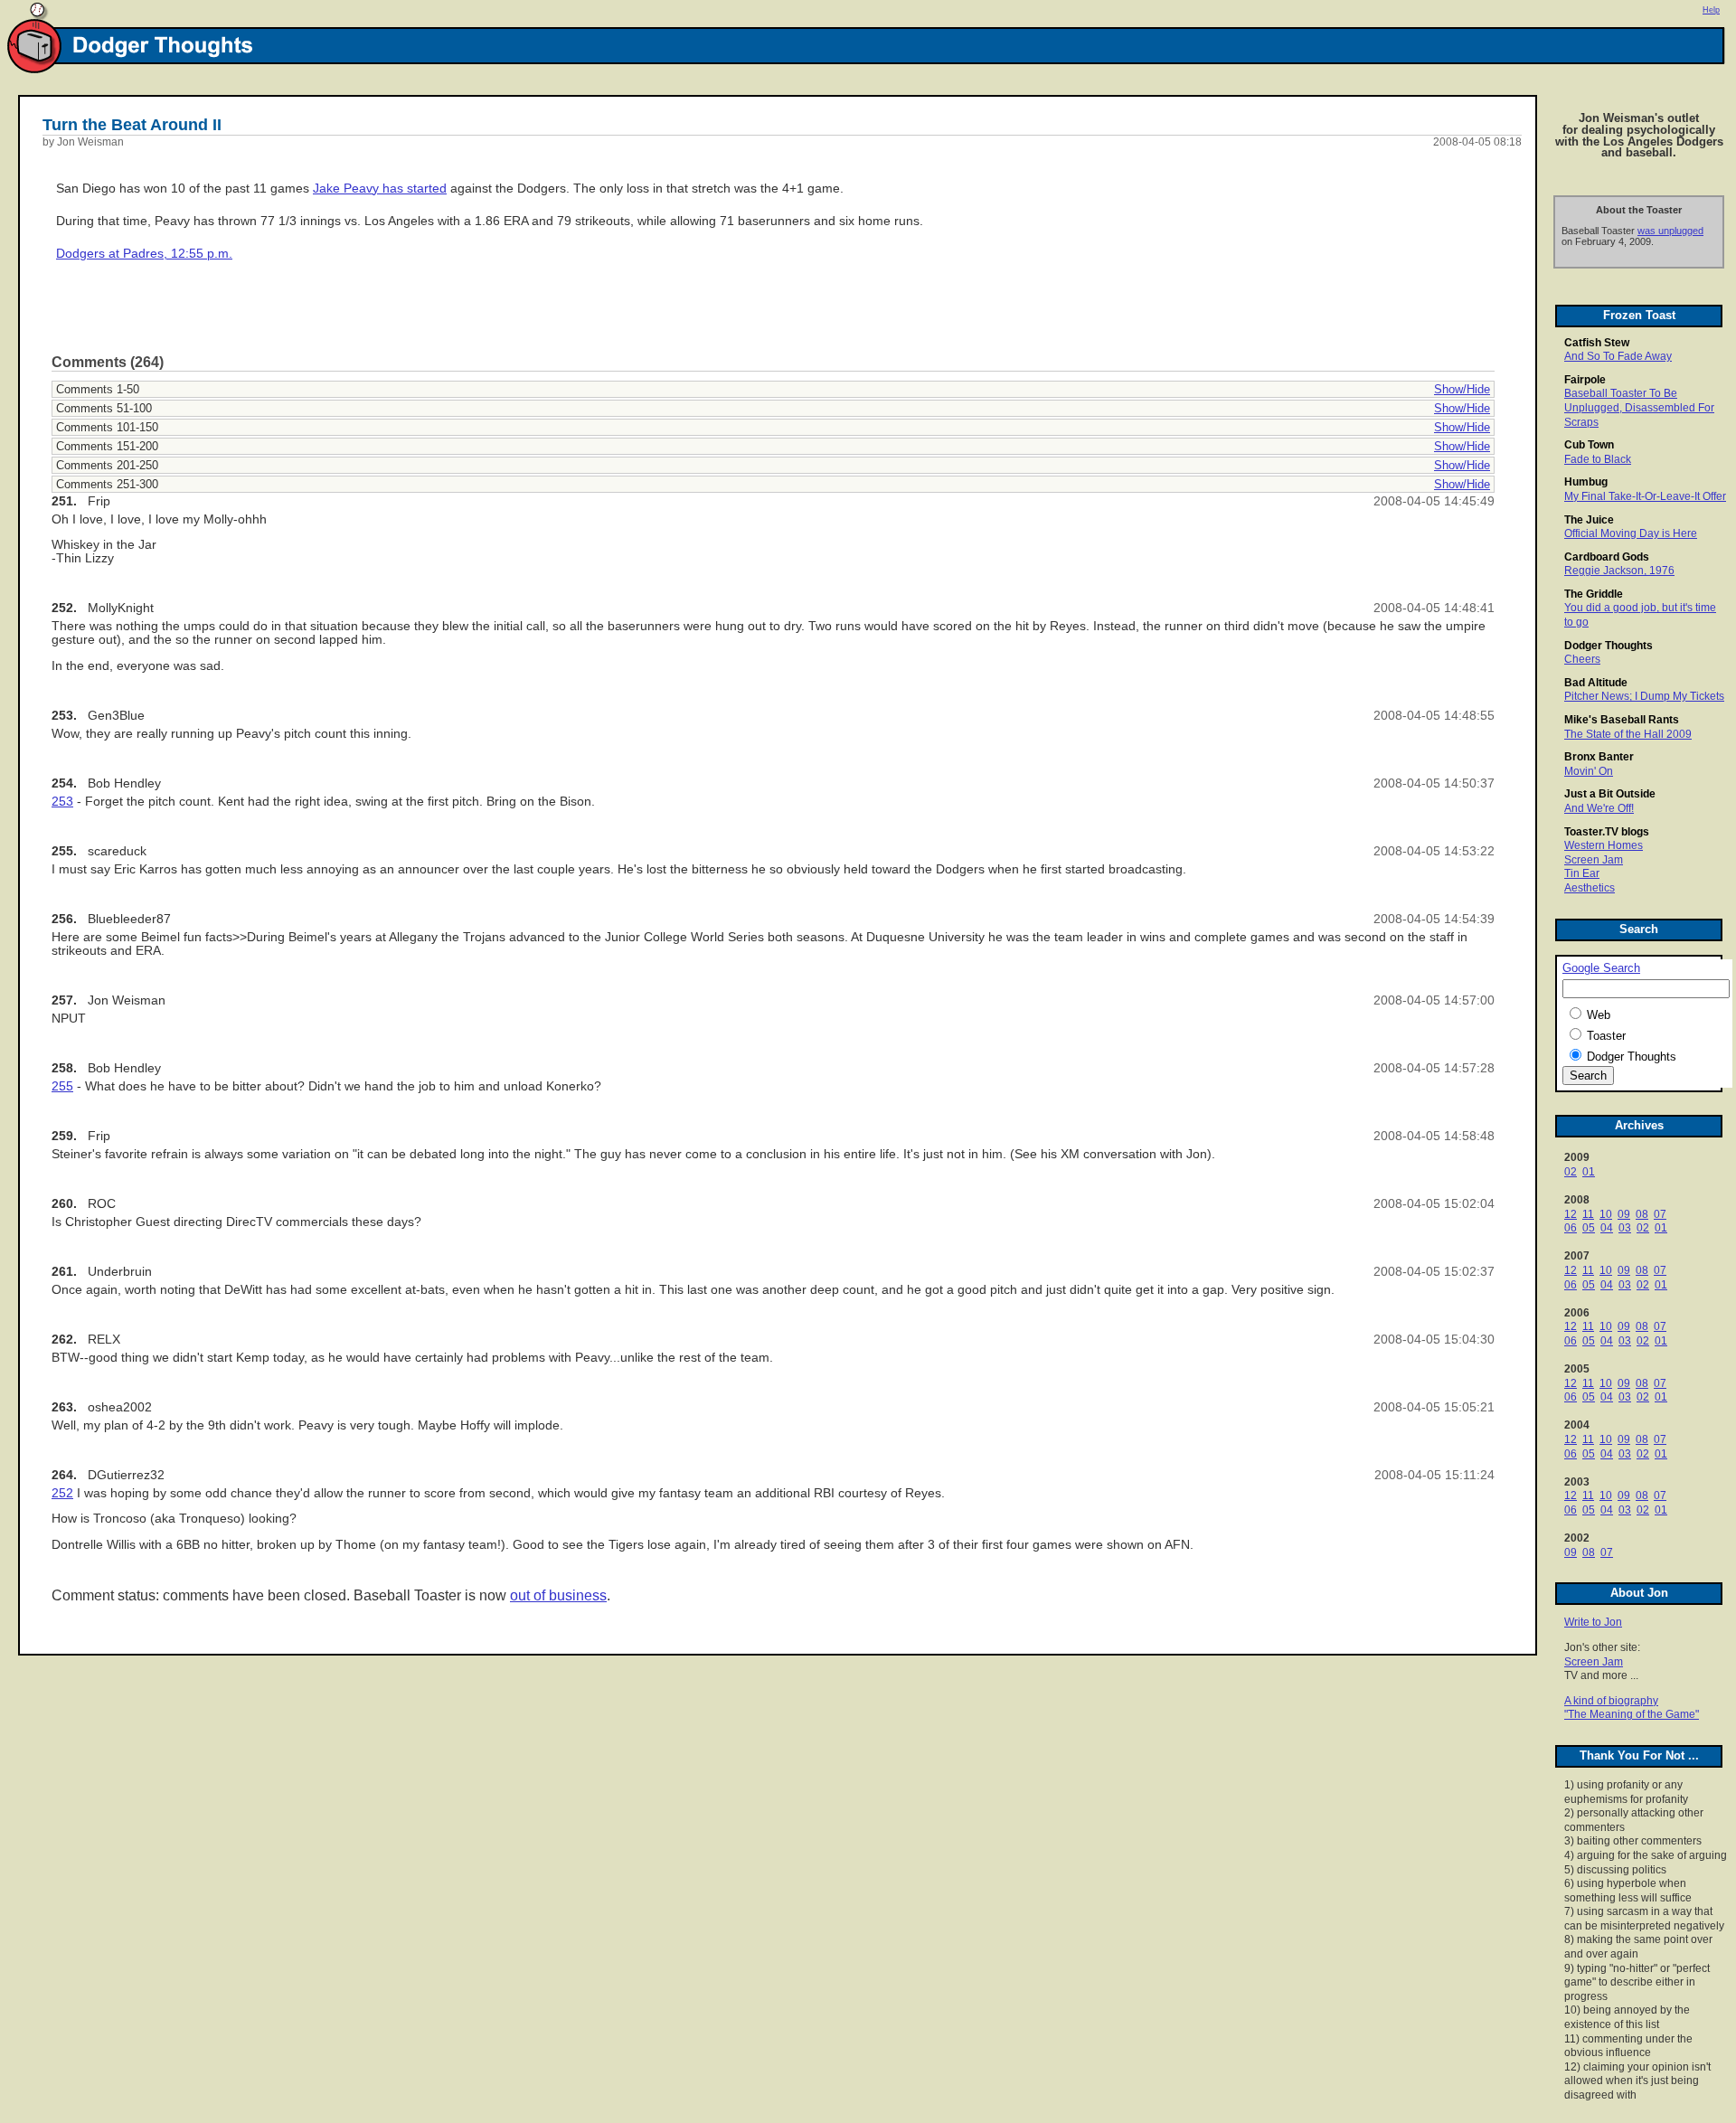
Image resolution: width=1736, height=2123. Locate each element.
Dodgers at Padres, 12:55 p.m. (144, 254)
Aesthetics (1590, 888)
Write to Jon (1593, 1622)
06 (1571, 1228)
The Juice (1589, 520)
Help (1711, 10)
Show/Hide (1462, 389)
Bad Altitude (1596, 683)
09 (1624, 1214)
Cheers (1582, 659)
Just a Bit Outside (1610, 794)
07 (1660, 1214)
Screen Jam (1594, 860)
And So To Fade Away (1618, 356)
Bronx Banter (1599, 757)
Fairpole (1585, 380)
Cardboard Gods (1607, 557)
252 (62, 1493)
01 (1589, 1172)
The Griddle (1594, 594)
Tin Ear (1582, 873)
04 (1607, 1228)
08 (1642, 1214)
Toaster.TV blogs (1607, 832)
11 (1588, 1214)
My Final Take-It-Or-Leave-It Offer (1645, 496)
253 (62, 802)
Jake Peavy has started (380, 189)
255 (62, 1086)
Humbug (1586, 482)
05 (1589, 1228)
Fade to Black (1598, 459)
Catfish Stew (1597, 343)
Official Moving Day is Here (1631, 533)
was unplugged (1670, 231)
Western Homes (1604, 845)
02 (1571, 1172)
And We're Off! (1599, 808)
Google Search (1601, 968)
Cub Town (1589, 445)
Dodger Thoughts (1609, 646)
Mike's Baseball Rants (1622, 720)
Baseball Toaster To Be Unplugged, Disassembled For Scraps (1639, 407)
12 (1571, 1214)
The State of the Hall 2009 (1628, 734)
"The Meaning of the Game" (1632, 1714)
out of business (558, 1595)
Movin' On (1589, 771)
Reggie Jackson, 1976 (1619, 571)
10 (1606, 1214)
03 (1625, 1228)
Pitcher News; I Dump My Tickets (1644, 696)
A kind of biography (1611, 1701)
